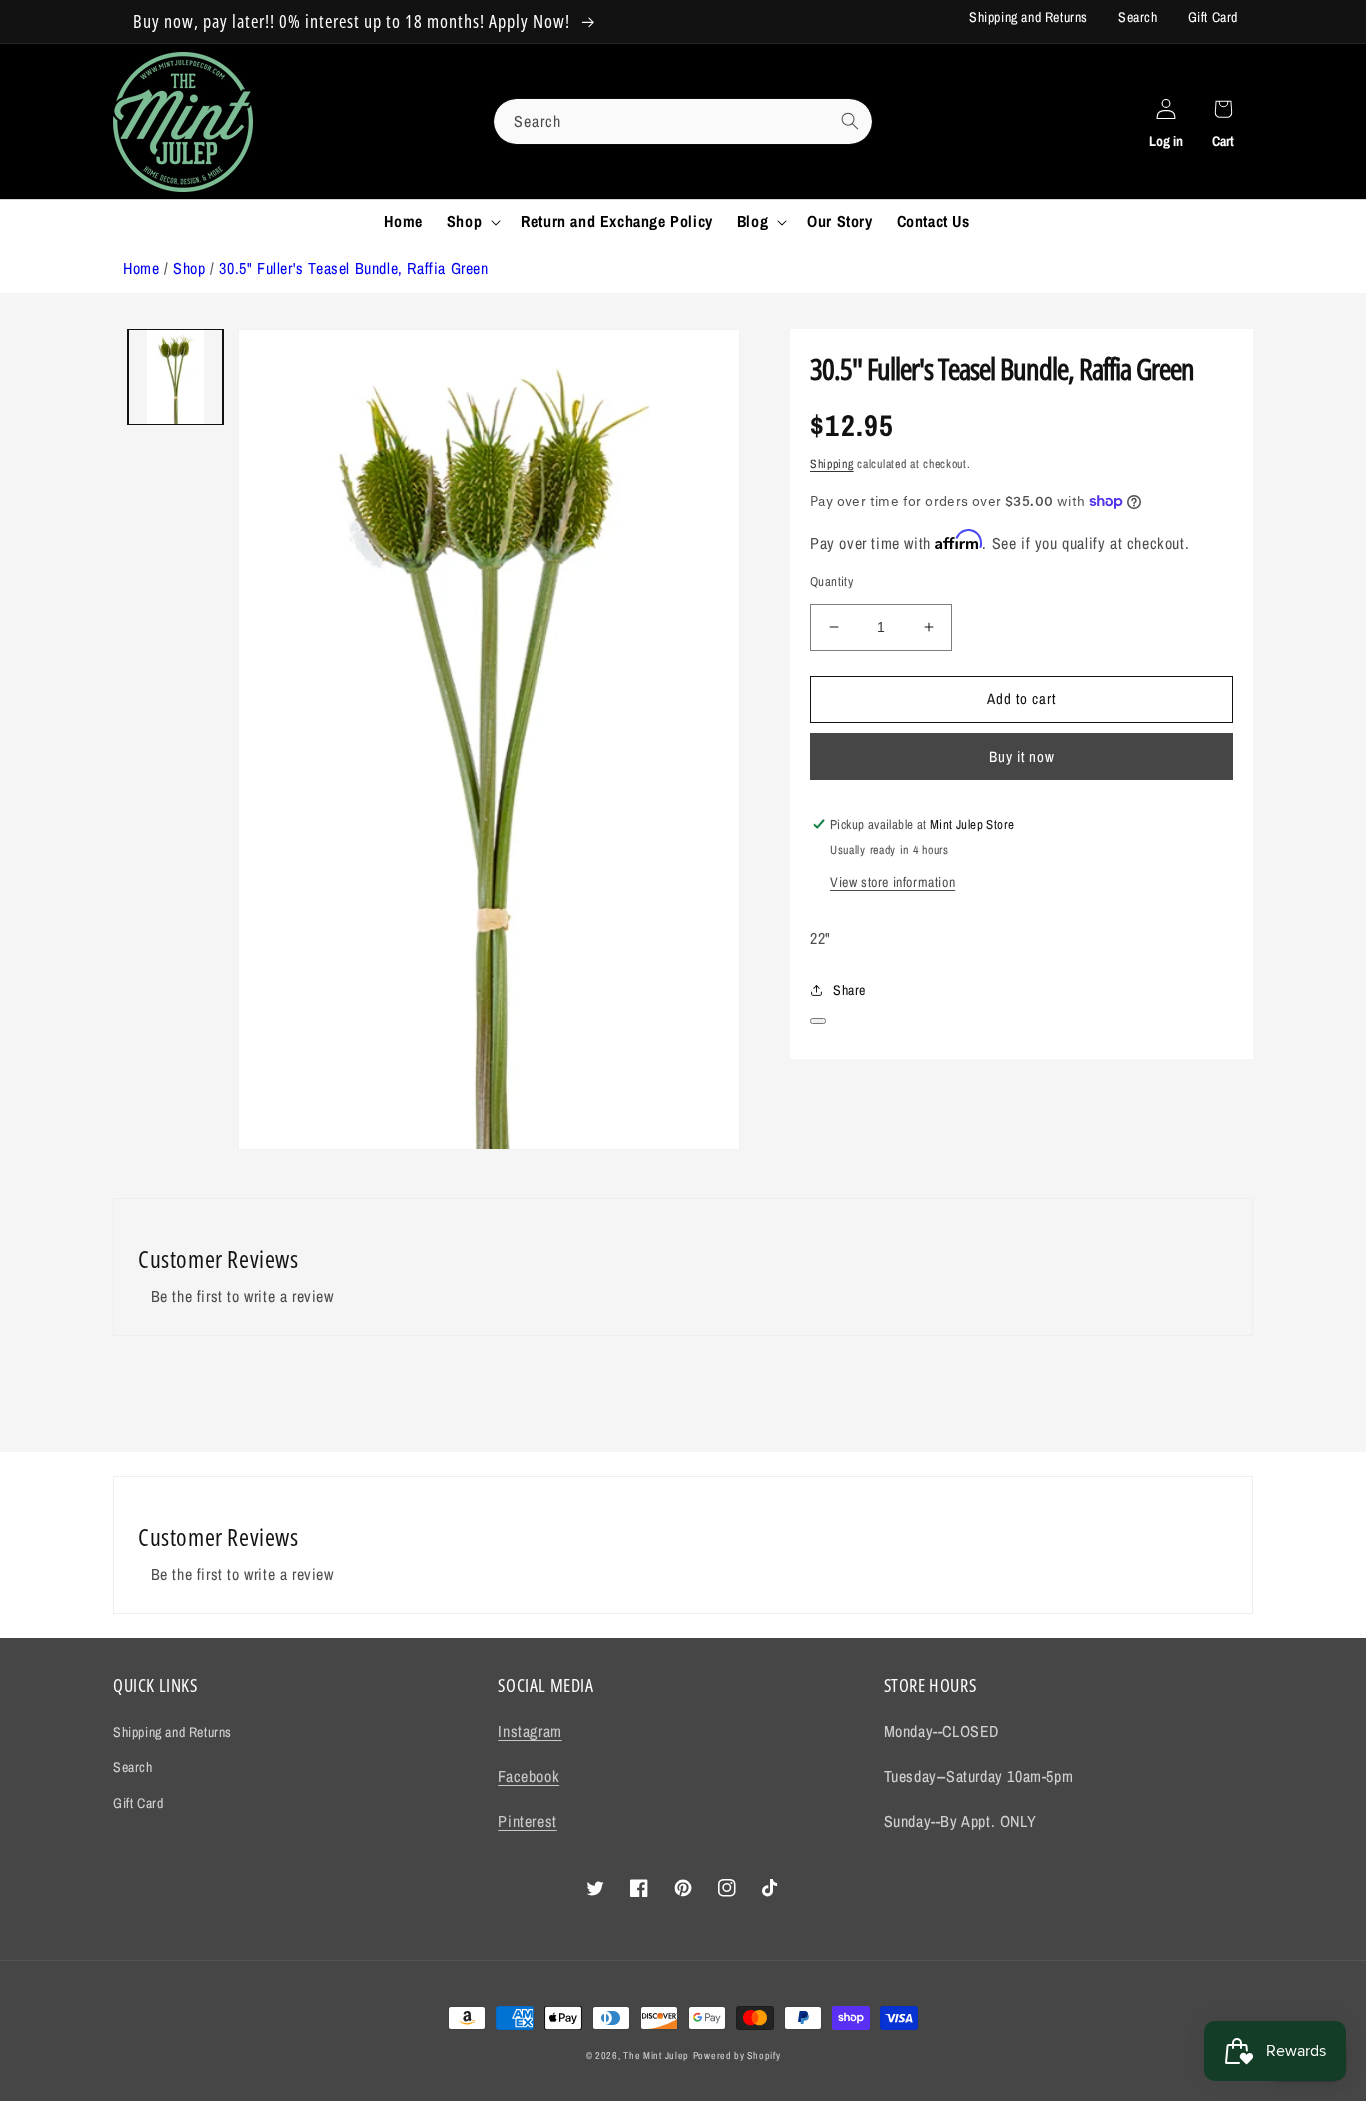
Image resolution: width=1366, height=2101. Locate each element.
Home (141, 268)
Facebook (528, 1776)
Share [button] (849, 990)
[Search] (850, 121)
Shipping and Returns (1028, 17)
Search (1138, 17)
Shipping (832, 464)
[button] (472, 221)
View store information (892, 882)
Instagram (529, 1731)
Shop (189, 268)
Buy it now (1022, 756)
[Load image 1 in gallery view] (175, 376)
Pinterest (527, 1821)
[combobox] (683, 121)
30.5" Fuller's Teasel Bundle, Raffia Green (353, 268)
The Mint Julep (656, 2055)
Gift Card (1213, 17)
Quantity (831, 581)
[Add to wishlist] (818, 1021)
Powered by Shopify (737, 2055)
